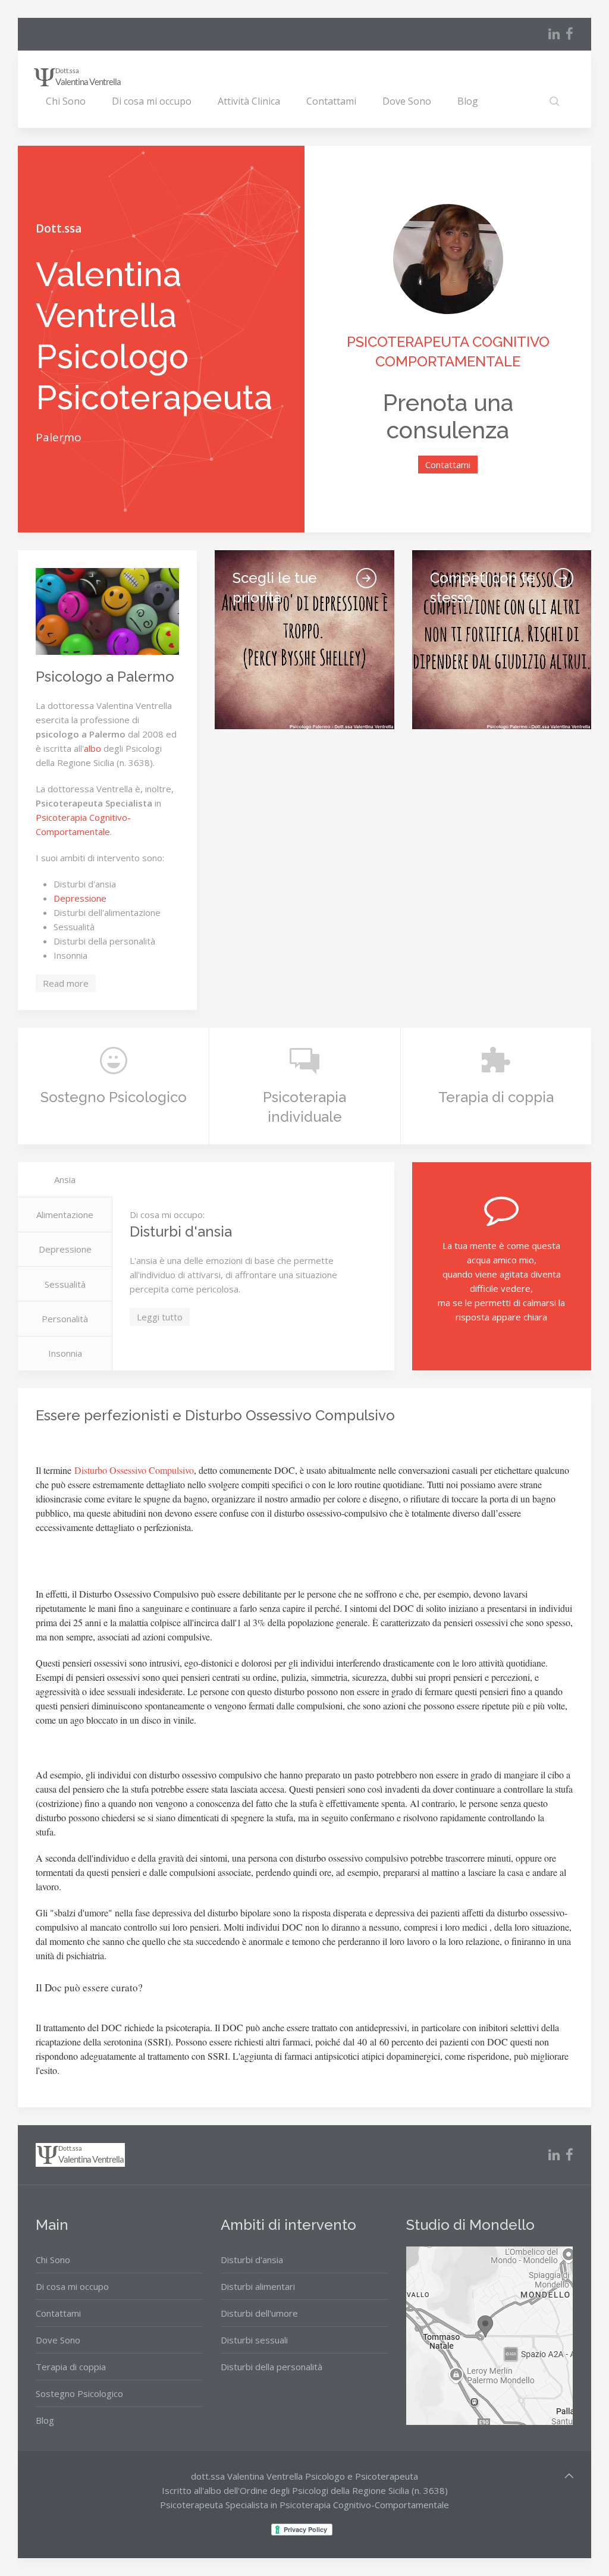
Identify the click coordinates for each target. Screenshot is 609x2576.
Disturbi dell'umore (259, 2313)
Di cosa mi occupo (152, 101)
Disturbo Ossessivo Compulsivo (134, 1470)
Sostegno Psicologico (79, 2393)
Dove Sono (407, 101)
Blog (468, 101)
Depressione (80, 898)
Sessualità (65, 1284)
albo (92, 748)
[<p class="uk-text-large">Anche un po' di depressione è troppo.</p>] (366, 578)
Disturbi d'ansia (252, 2260)
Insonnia (65, 1353)
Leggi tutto (160, 1317)
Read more (66, 983)
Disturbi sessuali (254, 2340)
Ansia (65, 1179)
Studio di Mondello (470, 2225)
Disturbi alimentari (258, 2286)
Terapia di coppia (71, 2367)
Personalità (65, 1319)
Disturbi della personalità (271, 2367)
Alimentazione (65, 1215)
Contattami (331, 101)
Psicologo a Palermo (105, 677)
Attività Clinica (249, 101)
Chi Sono (66, 101)
